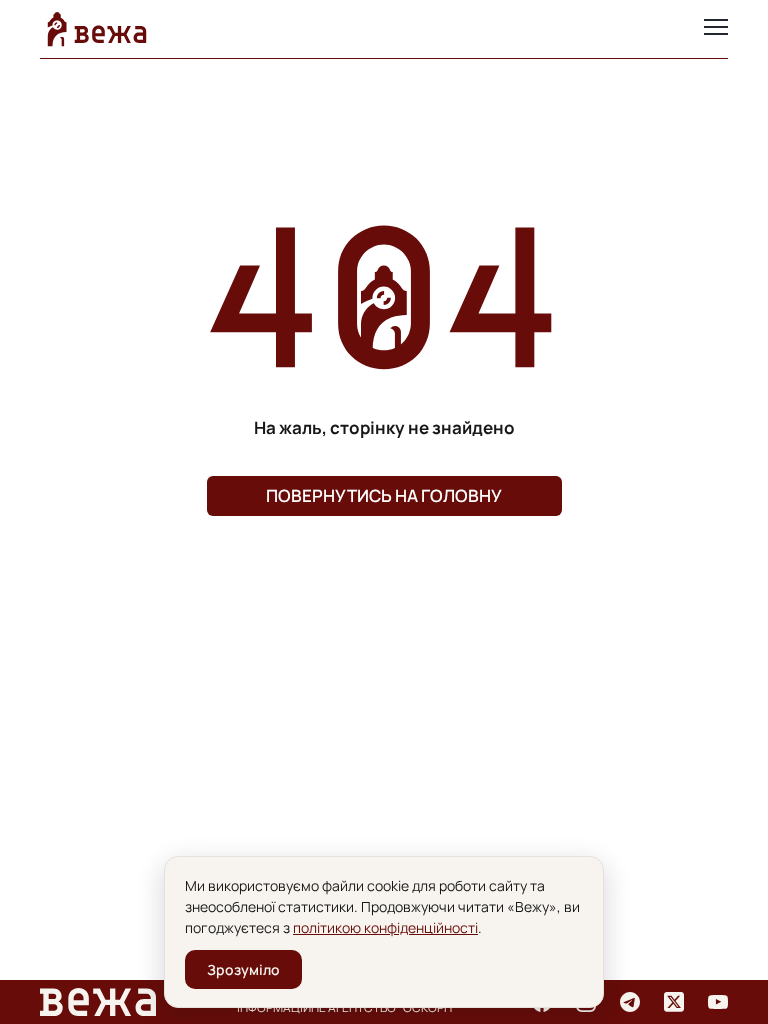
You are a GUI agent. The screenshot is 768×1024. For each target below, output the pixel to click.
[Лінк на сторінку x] (674, 1002)
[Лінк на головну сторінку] (97, 29)
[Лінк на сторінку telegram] (630, 1002)
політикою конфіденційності (385, 927)
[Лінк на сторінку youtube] (718, 1002)
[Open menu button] (716, 29)
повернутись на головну (384, 495)
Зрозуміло (243, 969)
